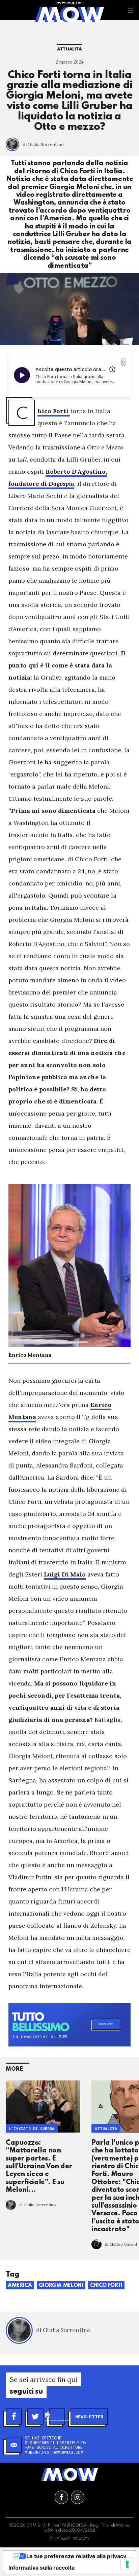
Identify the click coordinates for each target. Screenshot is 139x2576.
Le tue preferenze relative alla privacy (76, 2556)
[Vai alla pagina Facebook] (61, 2497)
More (14, 2069)
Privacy (81, 2539)
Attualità (69, 49)
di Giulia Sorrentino (43, 144)
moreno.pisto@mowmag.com (54, 2452)
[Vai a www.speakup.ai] (123, 362)
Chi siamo (60, 2539)
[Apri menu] (131, 10)
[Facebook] (14, 2417)
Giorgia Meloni (61, 2286)
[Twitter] (35, 2417)
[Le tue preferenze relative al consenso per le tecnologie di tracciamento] (127, 2564)
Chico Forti (106, 2286)
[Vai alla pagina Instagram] (78, 2497)
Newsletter (89, 2417)
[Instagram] (57, 2417)
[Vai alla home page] (69, 14)
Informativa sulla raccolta (41, 2568)
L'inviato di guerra (32, 2128)
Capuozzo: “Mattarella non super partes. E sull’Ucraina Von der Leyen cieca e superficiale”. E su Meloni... (39, 2167)
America (20, 2286)
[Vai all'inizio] (69, 2474)
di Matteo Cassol (121, 2244)
